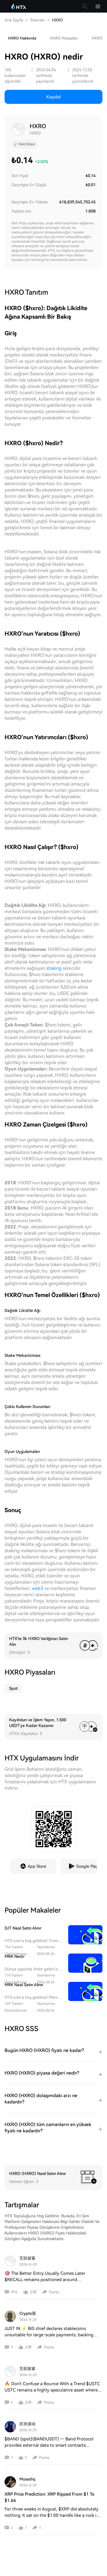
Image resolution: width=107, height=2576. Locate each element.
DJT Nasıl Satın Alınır (23, 1928)
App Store (37, 1866)
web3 (37, 1588)
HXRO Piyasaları (64, 38)
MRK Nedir (15, 1956)
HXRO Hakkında (22, 38)
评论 (14, 2292)
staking (54, 968)
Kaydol (53, 97)
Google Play (87, 1866)
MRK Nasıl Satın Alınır (24, 1985)
